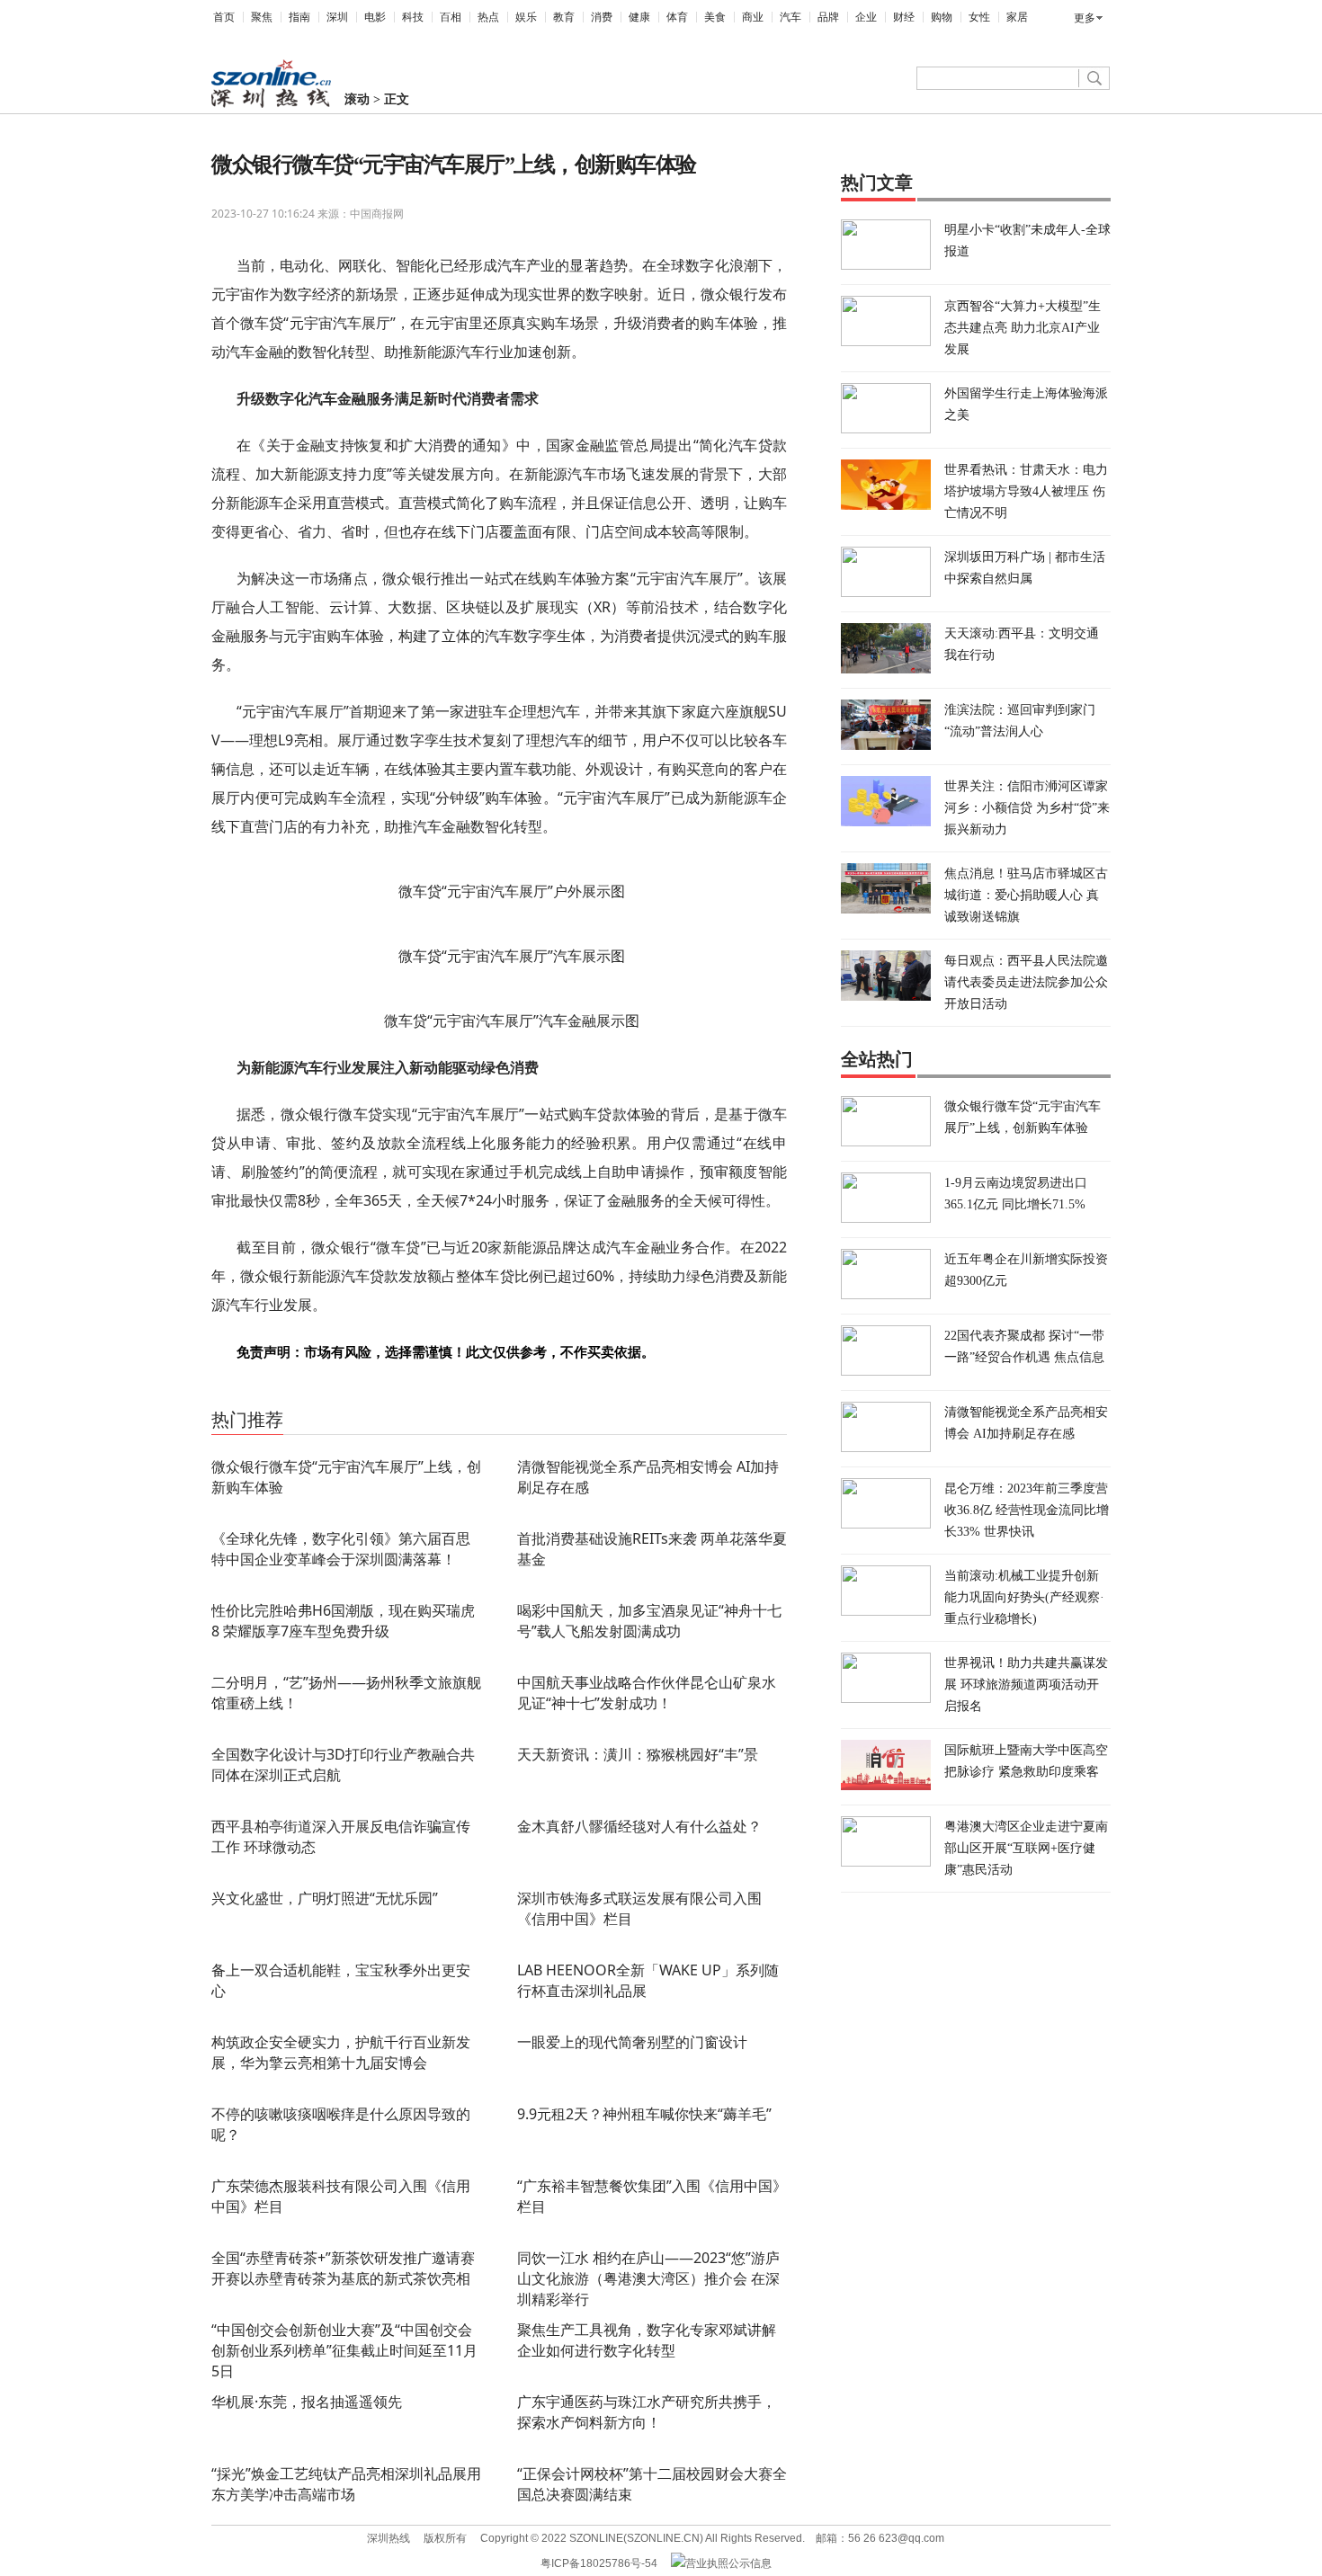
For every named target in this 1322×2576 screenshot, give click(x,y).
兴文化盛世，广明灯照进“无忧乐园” (325, 1898)
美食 (715, 17)
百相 (451, 17)
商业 (753, 17)
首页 (224, 17)
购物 (942, 17)
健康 (639, 17)
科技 (413, 17)
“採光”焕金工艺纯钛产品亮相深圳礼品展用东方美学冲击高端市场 (346, 2484)
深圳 (337, 17)
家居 (1017, 17)
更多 (1085, 18)
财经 (904, 17)
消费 (602, 17)
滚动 (357, 99)
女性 (979, 17)
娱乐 (526, 17)
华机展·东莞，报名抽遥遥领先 (307, 2402)
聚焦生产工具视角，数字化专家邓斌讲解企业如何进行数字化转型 (647, 2340)
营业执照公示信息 (728, 2563)
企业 (866, 17)
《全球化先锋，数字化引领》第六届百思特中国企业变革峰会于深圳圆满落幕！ (341, 1549)
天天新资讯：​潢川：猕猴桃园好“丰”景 (638, 1754)
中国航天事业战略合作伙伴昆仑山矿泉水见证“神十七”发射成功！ (647, 1693)
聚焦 (262, 17)
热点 (488, 17)
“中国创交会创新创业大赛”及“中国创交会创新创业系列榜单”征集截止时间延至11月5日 (344, 2350)
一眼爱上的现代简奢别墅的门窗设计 (632, 2042)
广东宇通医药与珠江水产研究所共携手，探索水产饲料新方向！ (647, 2412)
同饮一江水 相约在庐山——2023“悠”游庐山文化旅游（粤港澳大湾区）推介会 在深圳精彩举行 (648, 2278)
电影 (375, 17)
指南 (299, 17)
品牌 (828, 17)
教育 (564, 17)
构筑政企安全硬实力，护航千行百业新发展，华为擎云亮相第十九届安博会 (341, 2052)
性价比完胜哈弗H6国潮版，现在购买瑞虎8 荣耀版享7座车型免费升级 (343, 1621)
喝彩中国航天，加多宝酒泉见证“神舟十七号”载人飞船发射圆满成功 (649, 1621)
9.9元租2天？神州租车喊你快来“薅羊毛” (644, 2114)
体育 (677, 17)
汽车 (791, 17)
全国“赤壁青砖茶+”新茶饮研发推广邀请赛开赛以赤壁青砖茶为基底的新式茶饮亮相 (343, 2268)
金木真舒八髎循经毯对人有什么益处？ (639, 1826)
